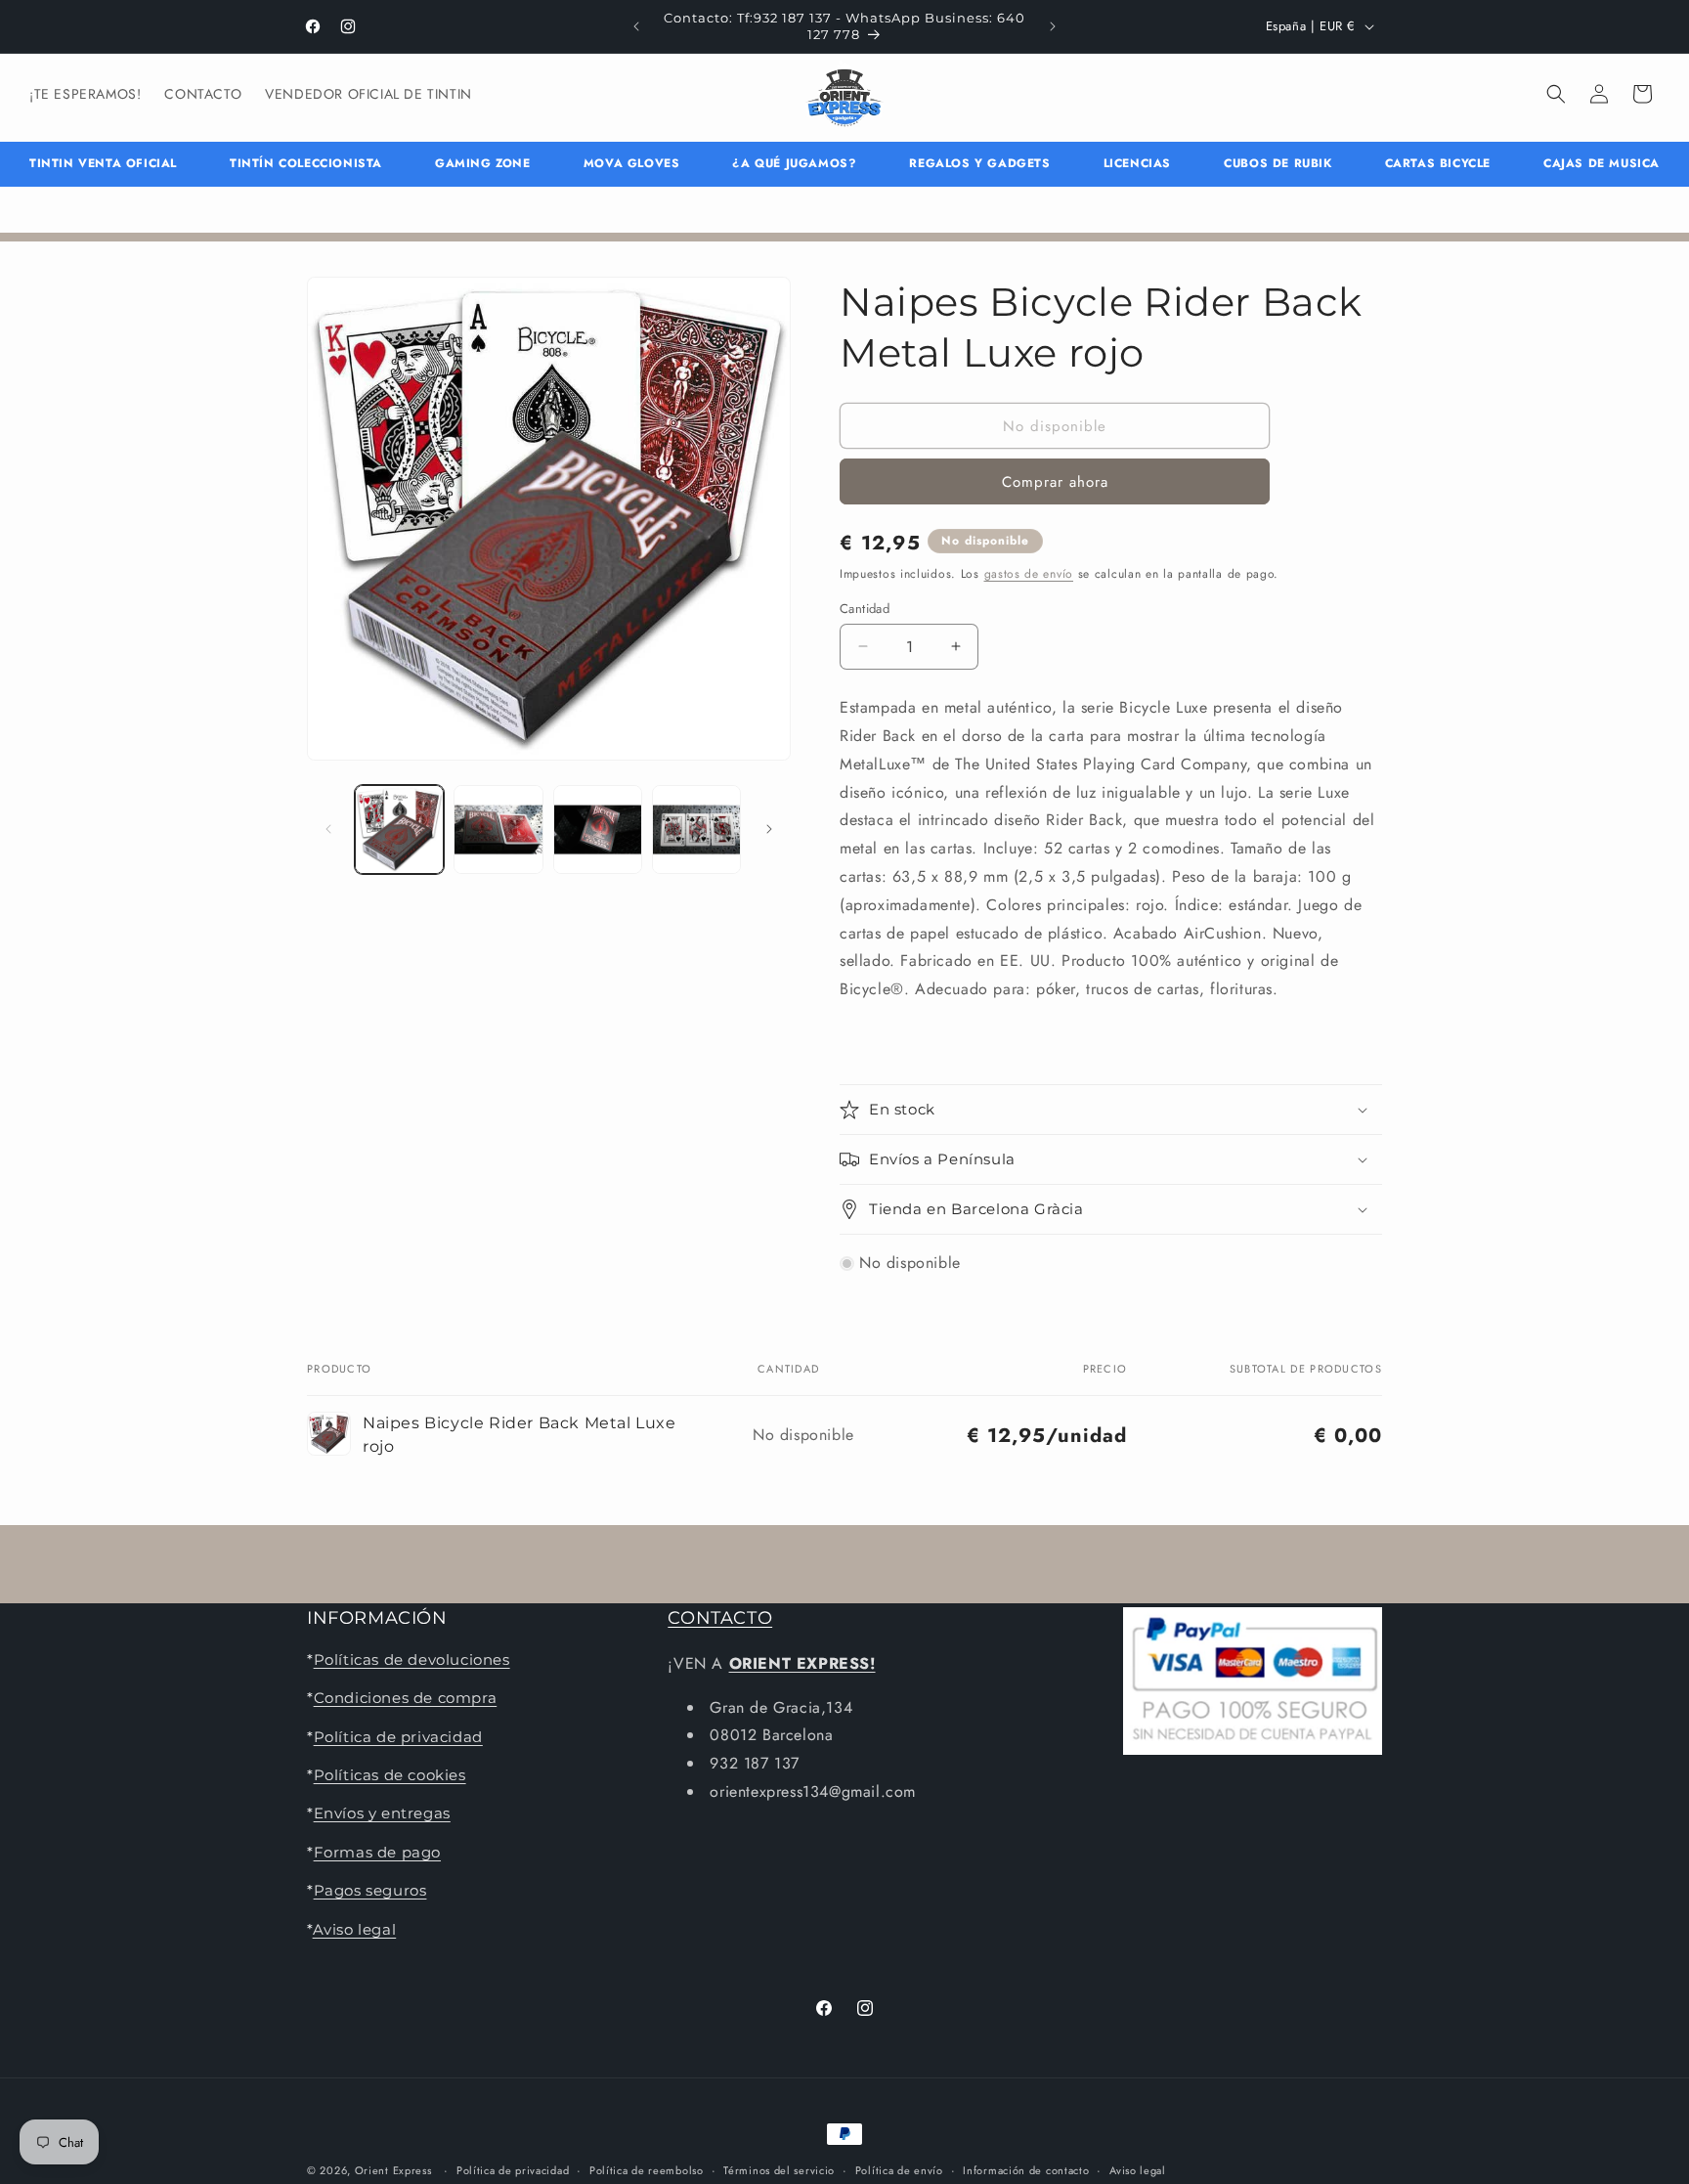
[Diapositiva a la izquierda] (328, 829)
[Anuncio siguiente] (1053, 26)
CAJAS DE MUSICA (1602, 163)
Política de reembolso (647, 2169)
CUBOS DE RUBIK (1278, 163)
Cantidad (865, 608)
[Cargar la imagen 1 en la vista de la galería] (399, 830)
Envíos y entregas (382, 1813)
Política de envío (899, 2169)
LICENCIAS (1137, 163)
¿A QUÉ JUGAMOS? (794, 163)
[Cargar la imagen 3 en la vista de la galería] (598, 830)
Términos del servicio (779, 2169)
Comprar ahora (1055, 482)
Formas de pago (377, 1851)
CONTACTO (720, 1618)
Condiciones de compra (406, 1698)
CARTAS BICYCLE (1438, 163)
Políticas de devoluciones (412, 1659)
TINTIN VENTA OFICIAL (103, 163)
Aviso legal (355, 1928)
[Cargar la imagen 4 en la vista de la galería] (696, 830)
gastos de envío (1029, 574)
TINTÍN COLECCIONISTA (306, 163)
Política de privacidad (398, 1736)
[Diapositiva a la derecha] (769, 829)
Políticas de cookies (390, 1774)
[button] (1556, 94)
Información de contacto (1026, 2169)
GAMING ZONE (483, 163)
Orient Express (393, 2170)
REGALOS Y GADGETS (979, 163)
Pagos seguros (370, 1890)
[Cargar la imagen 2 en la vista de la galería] (498, 830)
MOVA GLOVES (632, 163)
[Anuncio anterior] (636, 26)
